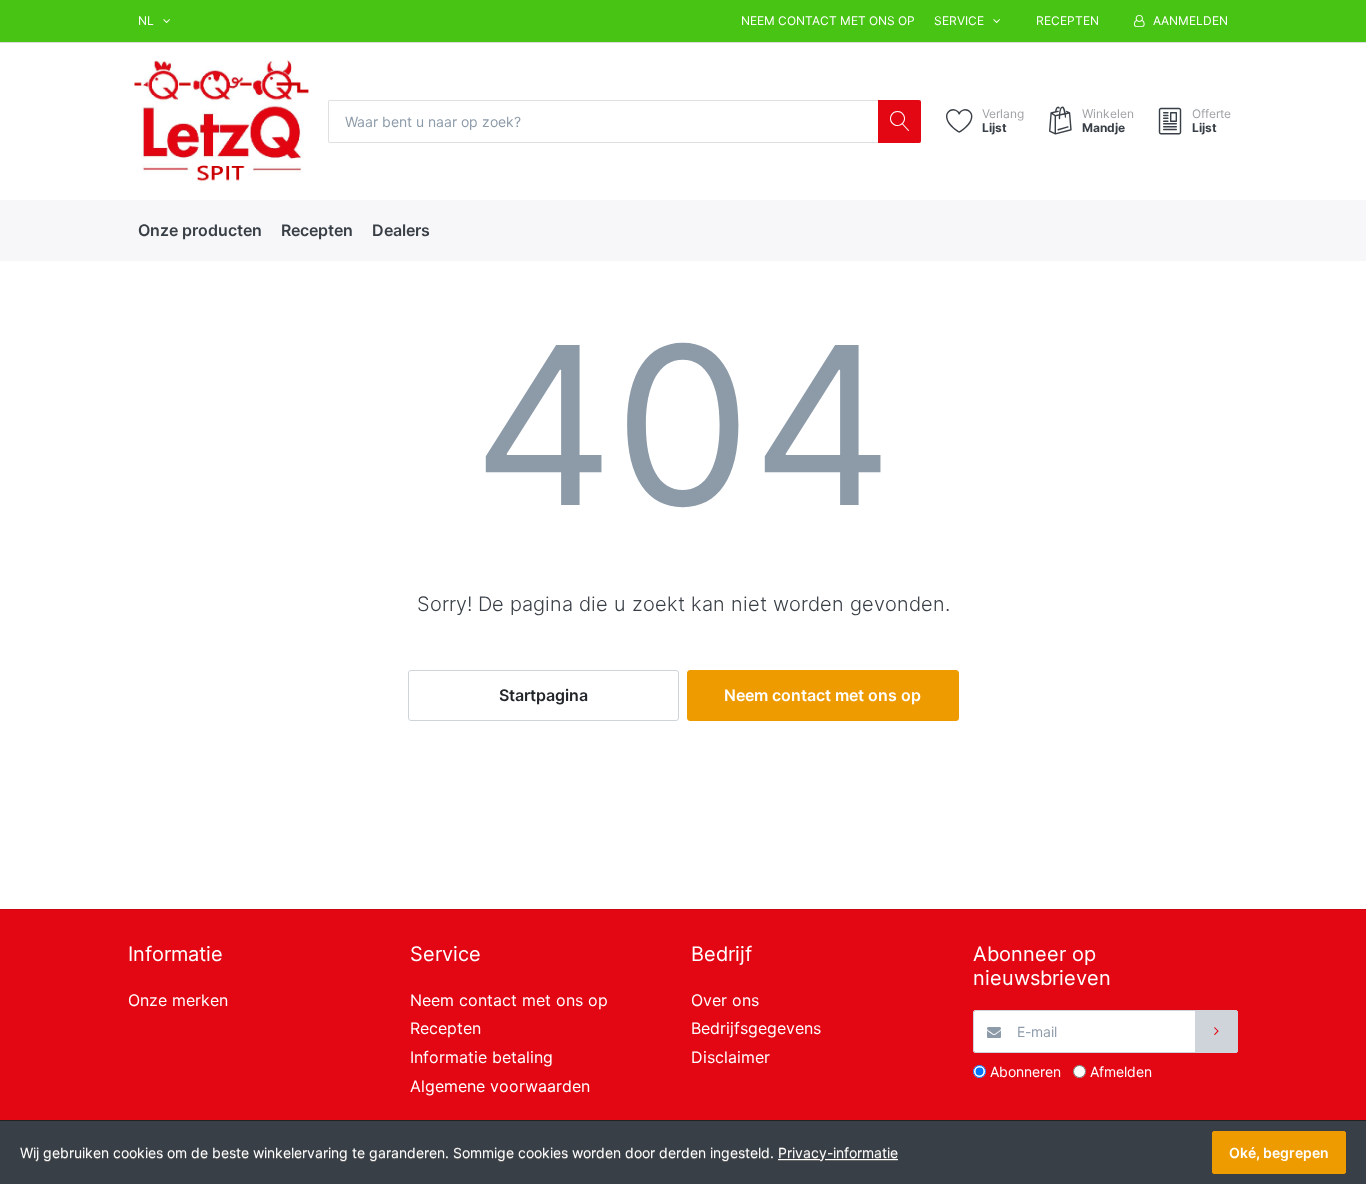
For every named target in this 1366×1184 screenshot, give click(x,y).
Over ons (725, 1000)
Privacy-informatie (838, 1152)
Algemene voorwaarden (500, 1086)
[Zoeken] (899, 121)
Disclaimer (730, 1057)
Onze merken (178, 1000)
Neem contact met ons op (828, 20)
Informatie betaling (481, 1057)
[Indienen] (1216, 1031)
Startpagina (543, 695)
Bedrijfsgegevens (756, 1028)
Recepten (1067, 20)
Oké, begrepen (1279, 1152)
